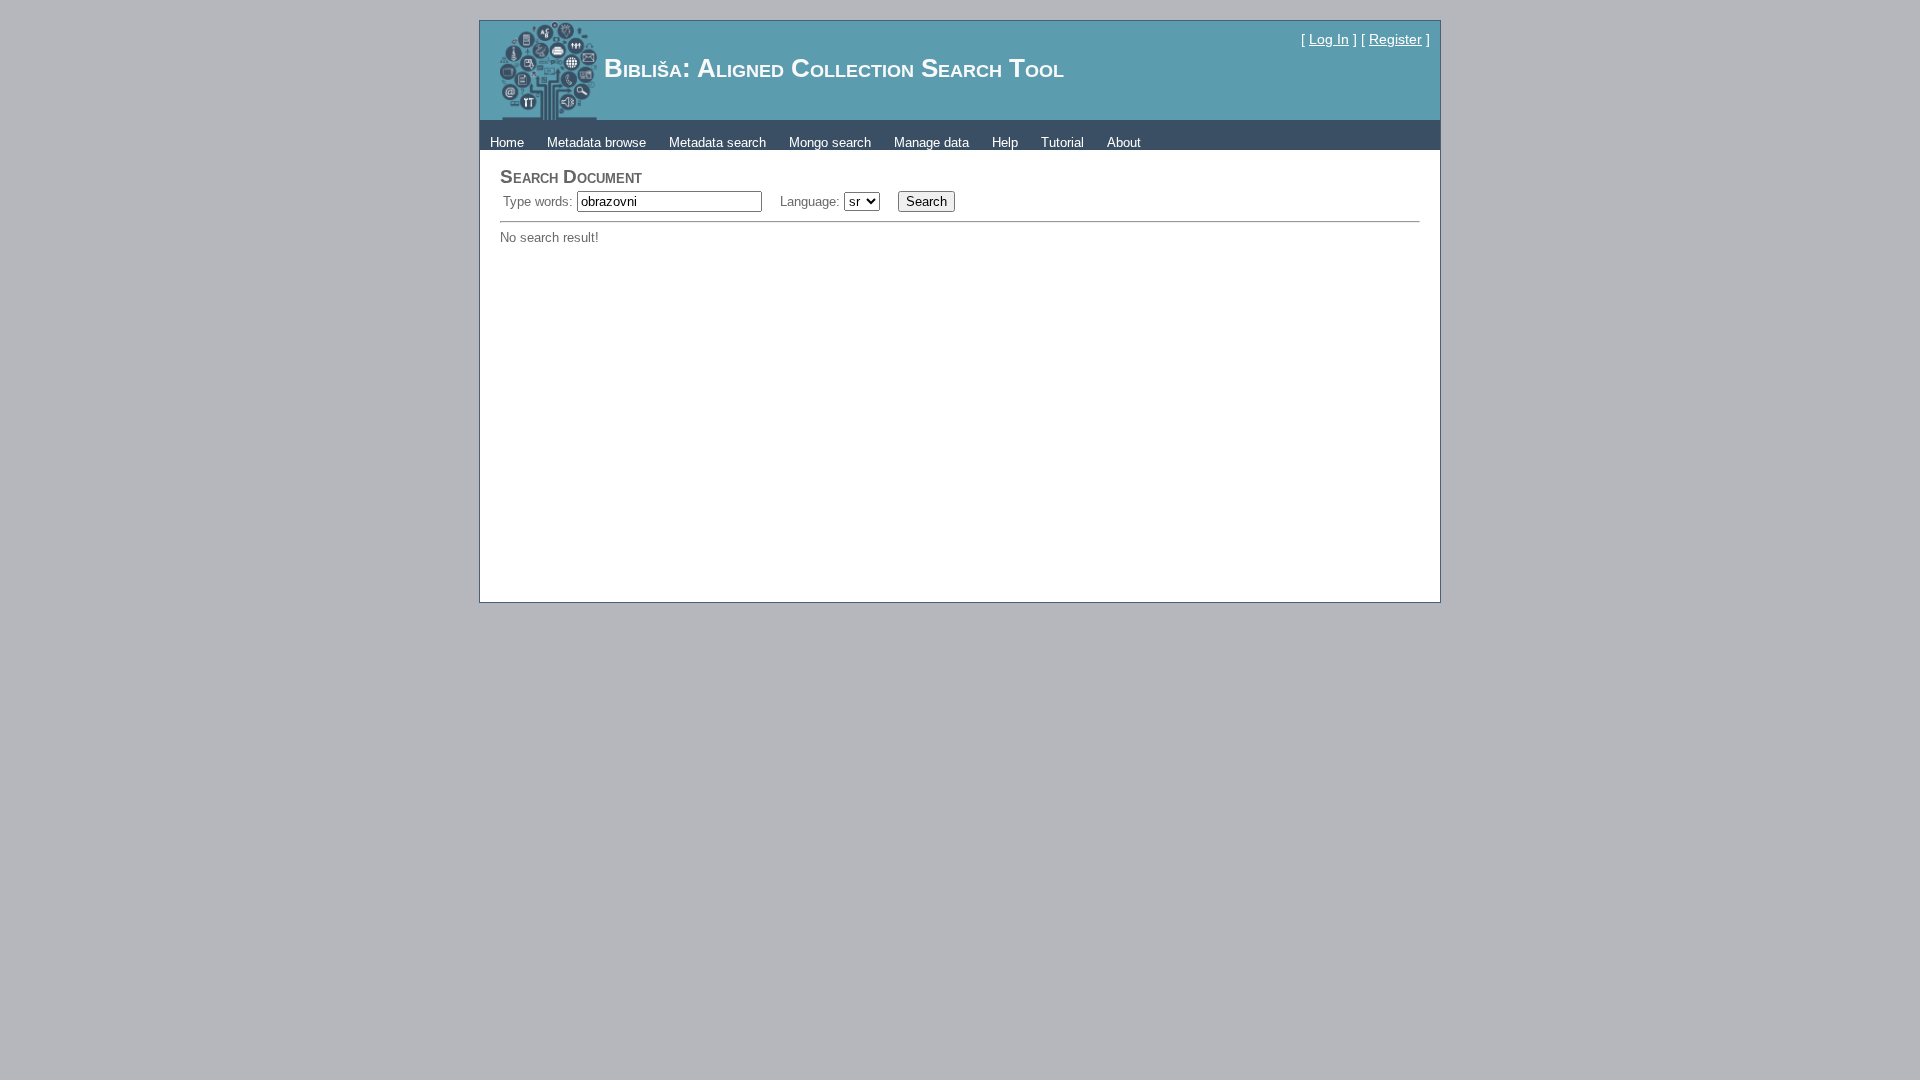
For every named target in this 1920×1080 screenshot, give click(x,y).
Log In (1329, 39)
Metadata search (717, 142)
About (1124, 142)
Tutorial (1062, 142)
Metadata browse (596, 142)
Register (1395, 39)
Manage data (931, 142)
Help (1005, 142)
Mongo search (830, 142)
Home (507, 142)
